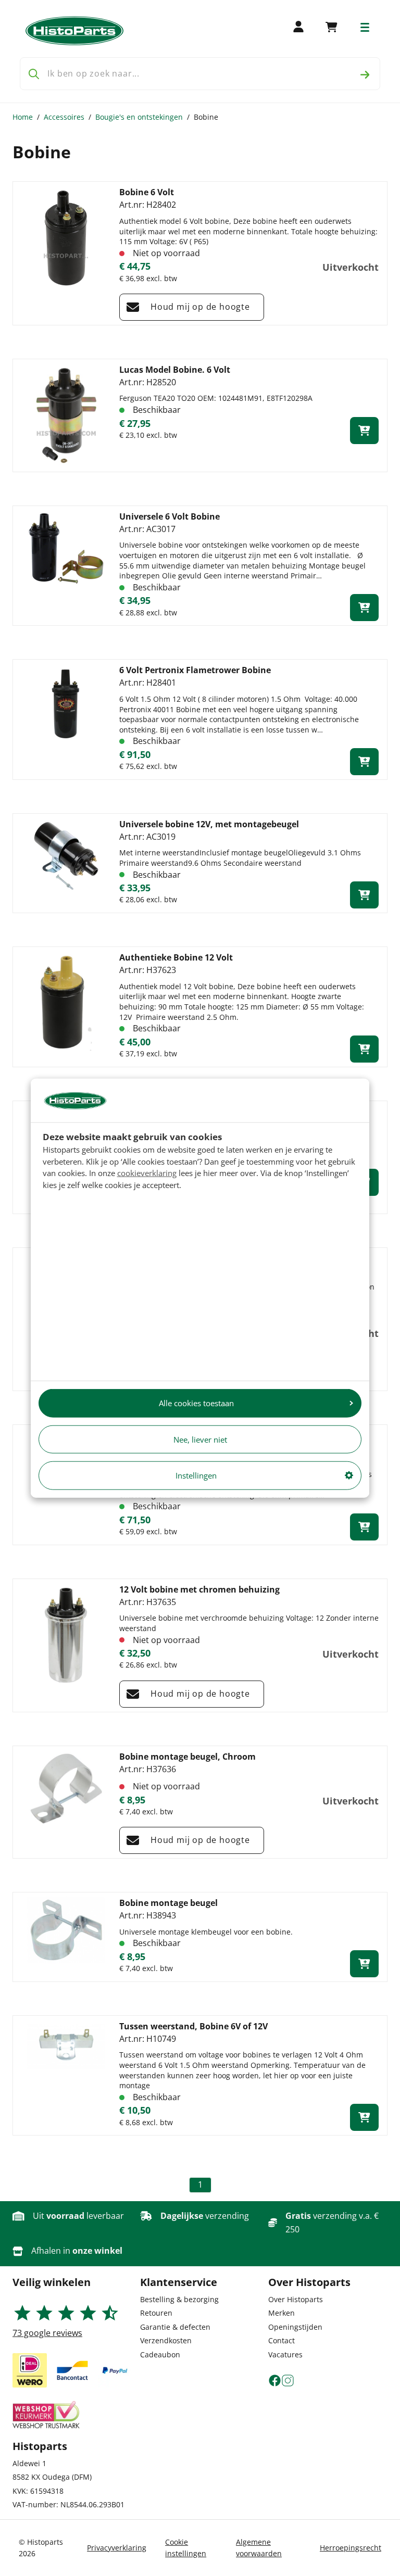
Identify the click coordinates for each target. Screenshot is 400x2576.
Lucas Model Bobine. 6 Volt (175, 370)
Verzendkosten (166, 2340)
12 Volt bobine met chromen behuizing (199, 1589)
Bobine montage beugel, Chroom (187, 1757)
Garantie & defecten (175, 2327)
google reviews (47, 2333)
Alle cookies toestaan (196, 1403)
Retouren (156, 2313)
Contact (282, 2340)
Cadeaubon (160, 2354)
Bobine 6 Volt (147, 192)
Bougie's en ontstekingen (139, 117)
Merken (282, 2313)
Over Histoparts (296, 2299)
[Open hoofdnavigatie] (365, 27)
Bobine (206, 117)
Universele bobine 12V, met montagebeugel (209, 824)
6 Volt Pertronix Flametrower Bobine (195, 670)
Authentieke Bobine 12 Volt (176, 957)
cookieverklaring (147, 1173)
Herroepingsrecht (351, 2548)
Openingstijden (295, 2327)
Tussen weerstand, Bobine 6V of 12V (193, 2026)
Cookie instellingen (186, 2548)
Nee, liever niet (200, 1439)
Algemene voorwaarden (259, 2548)
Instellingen (196, 1475)
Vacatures (285, 2354)
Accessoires (64, 117)
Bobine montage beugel (168, 1903)
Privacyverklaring (117, 2548)
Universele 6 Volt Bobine (170, 516)
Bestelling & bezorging (179, 2299)
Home (23, 117)
